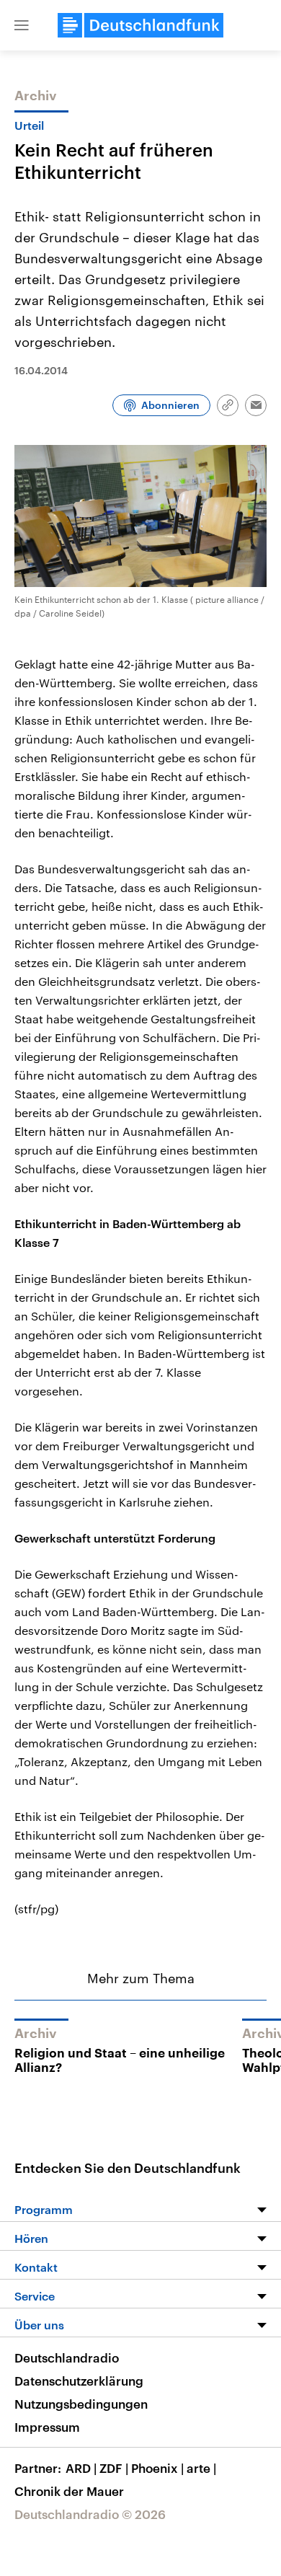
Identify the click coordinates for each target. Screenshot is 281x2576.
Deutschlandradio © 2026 (90, 2514)
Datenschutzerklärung (79, 2381)
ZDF (114, 2468)
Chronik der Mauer (69, 2491)
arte (201, 2468)
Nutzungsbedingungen (81, 2404)
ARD (81, 2468)
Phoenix (157, 2468)
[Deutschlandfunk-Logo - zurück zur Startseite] (140, 25)
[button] (22, 25)
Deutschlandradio (67, 2357)
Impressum (47, 2427)
